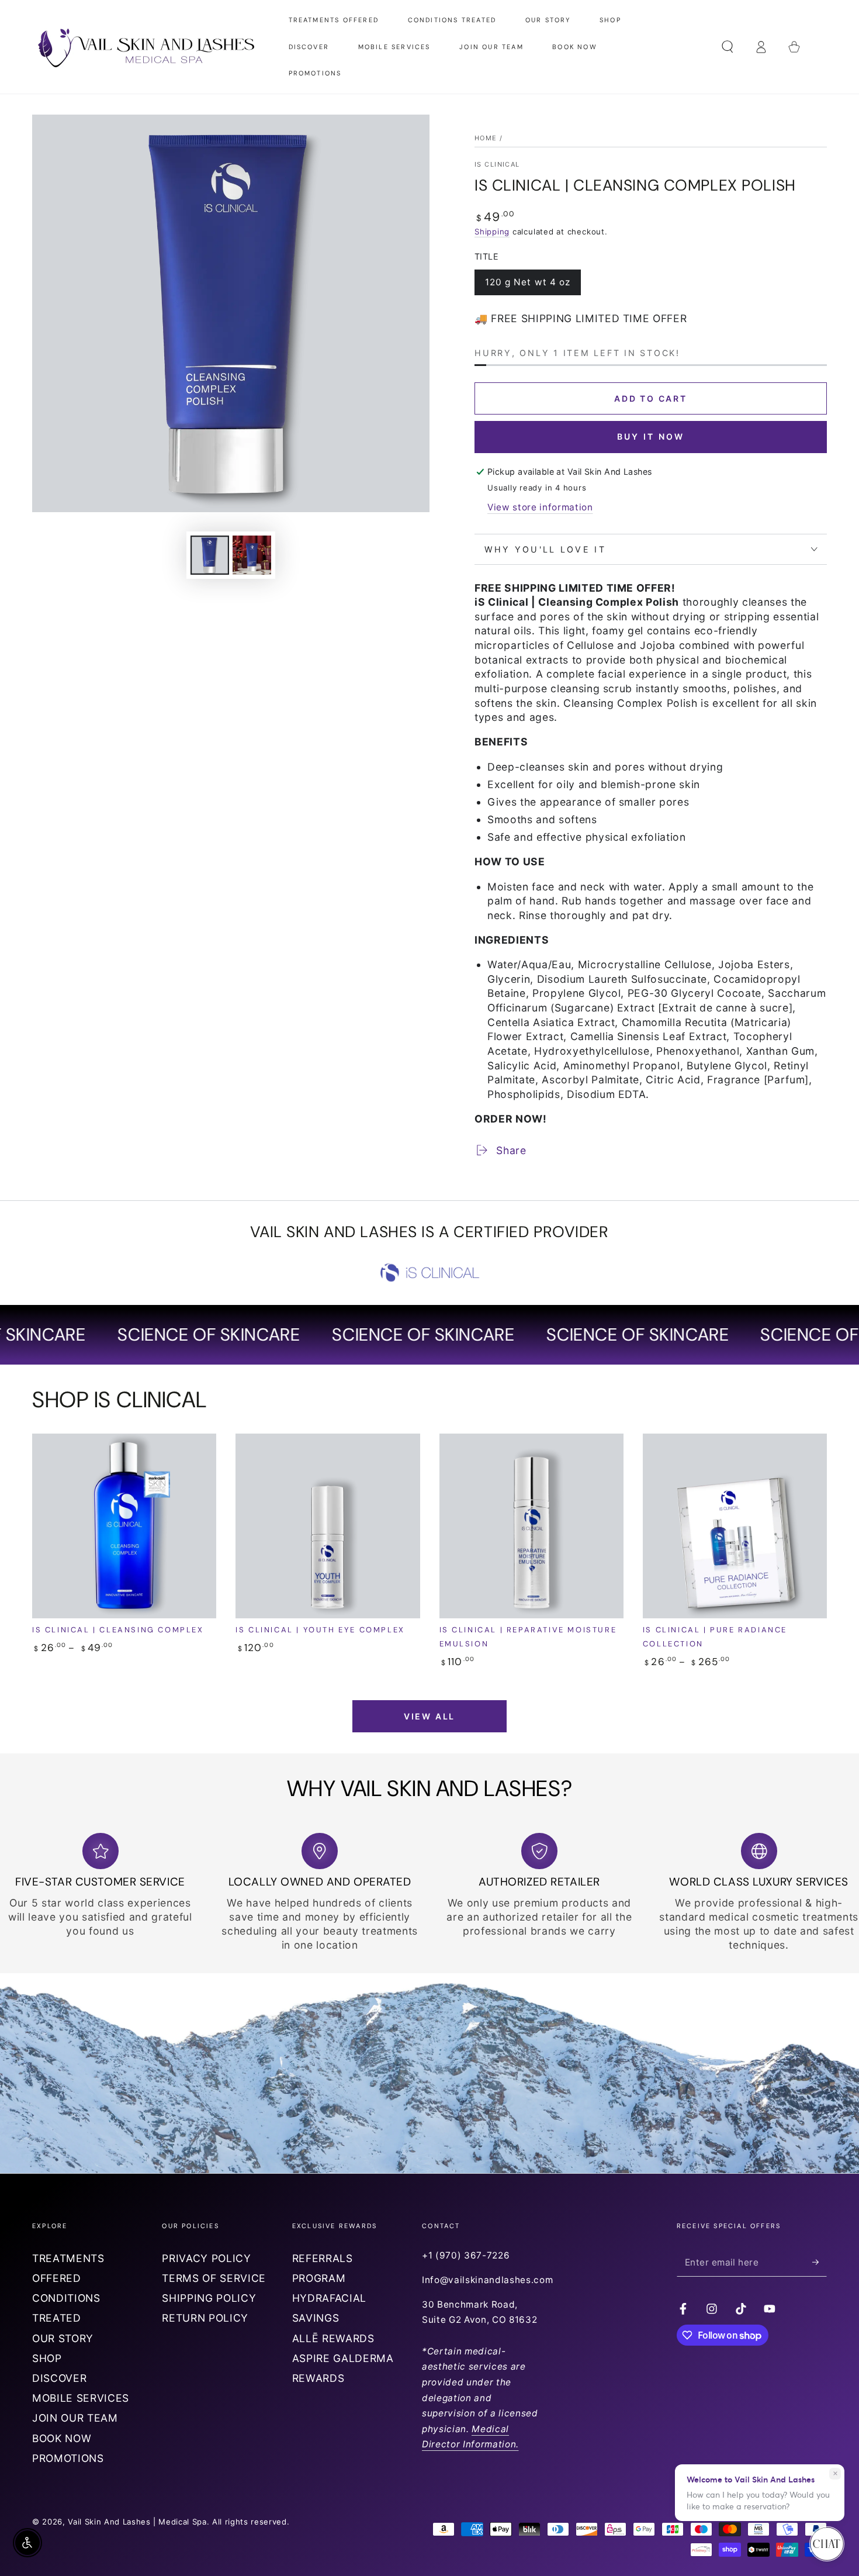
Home (486, 138)
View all (430, 1716)
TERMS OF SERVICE (214, 2278)
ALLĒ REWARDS (333, 2338)
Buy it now (651, 436)
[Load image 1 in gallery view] (210, 555)
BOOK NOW (62, 2438)
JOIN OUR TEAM (75, 2418)
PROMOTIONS (68, 2458)
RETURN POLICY (205, 2318)
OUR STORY (63, 2338)
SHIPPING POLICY (209, 2298)
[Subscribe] (820, 2262)
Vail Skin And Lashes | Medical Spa (137, 2522)
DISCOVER (59, 2378)
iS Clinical (497, 164)
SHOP (47, 2358)
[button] (727, 47)
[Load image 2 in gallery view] (252, 555)
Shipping (492, 232)
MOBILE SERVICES (81, 2398)
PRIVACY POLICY (206, 2258)
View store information (540, 507)
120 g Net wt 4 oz (528, 286)
